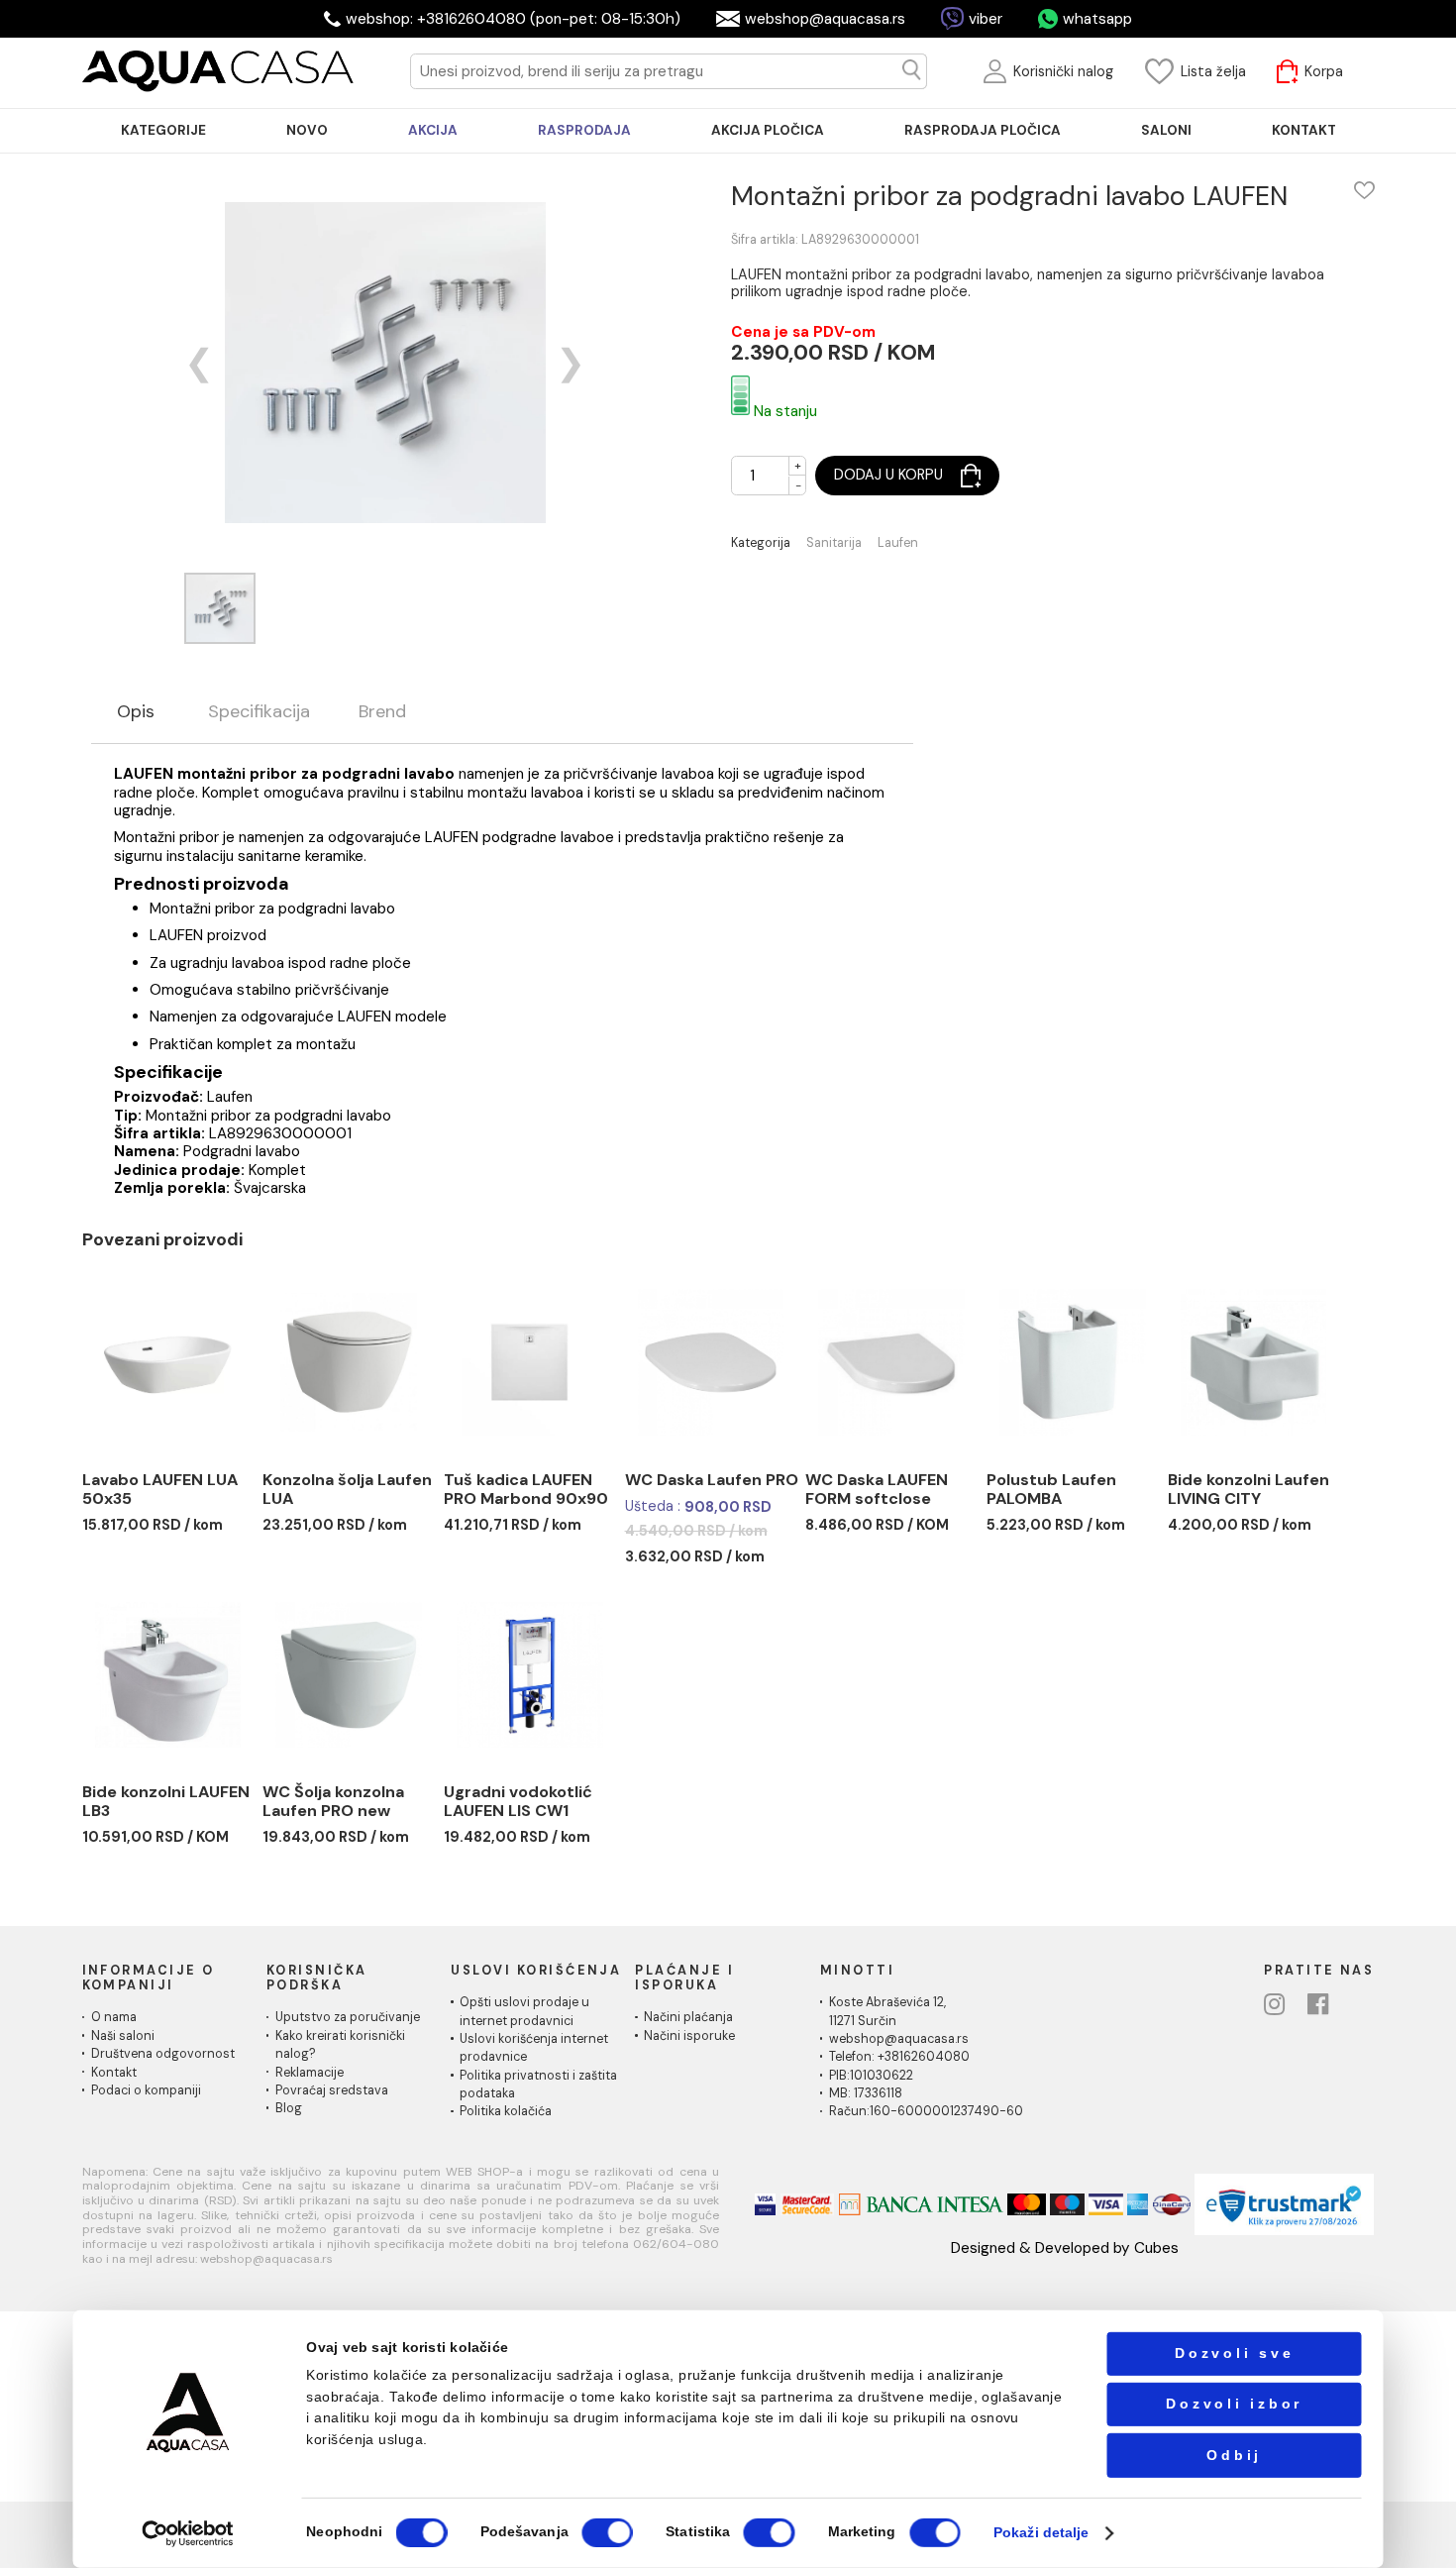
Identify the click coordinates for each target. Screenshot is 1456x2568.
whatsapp (1097, 19)
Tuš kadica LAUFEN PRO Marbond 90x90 (526, 1490)
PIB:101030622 (871, 2076)
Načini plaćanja (688, 2017)
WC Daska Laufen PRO (712, 1480)
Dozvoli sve (1234, 2354)
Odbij (1234, 2455)
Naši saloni (123, 2036)
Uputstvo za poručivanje (348, 2017)
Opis (136, 712)
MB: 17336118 (866, 2093)
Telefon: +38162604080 (899, 2057)
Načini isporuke (689, 2036)
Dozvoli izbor (1234, 2404)
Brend (382, 712)
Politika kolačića (506, 2111)
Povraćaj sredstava (332, 2090)
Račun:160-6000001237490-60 (926, 2111)
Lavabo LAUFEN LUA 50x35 (160, 1490)
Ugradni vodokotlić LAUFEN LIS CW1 (518, 1802)
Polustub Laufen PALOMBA (1051, 1490)
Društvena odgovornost (163, 2054)
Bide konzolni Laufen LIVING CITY (1248, 1490)
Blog (289, 2108)
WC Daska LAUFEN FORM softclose (877, 1490)
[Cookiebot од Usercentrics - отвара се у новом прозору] (188, 2533)
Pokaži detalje (1041, 2533)
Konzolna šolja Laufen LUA (347, 1490)
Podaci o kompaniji (146, 2090)
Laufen (898, 543)
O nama (114, 2017)
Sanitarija (834, 543)
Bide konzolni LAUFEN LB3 (166, 1802)
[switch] (607, 2533)
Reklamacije (310, 2073)
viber (986, 19)
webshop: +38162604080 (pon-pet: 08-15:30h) (513, 19)
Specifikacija (259, 712)
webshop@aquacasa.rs (825, 19)
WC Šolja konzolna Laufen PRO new (333, 1802)
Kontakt (114, 2073)
